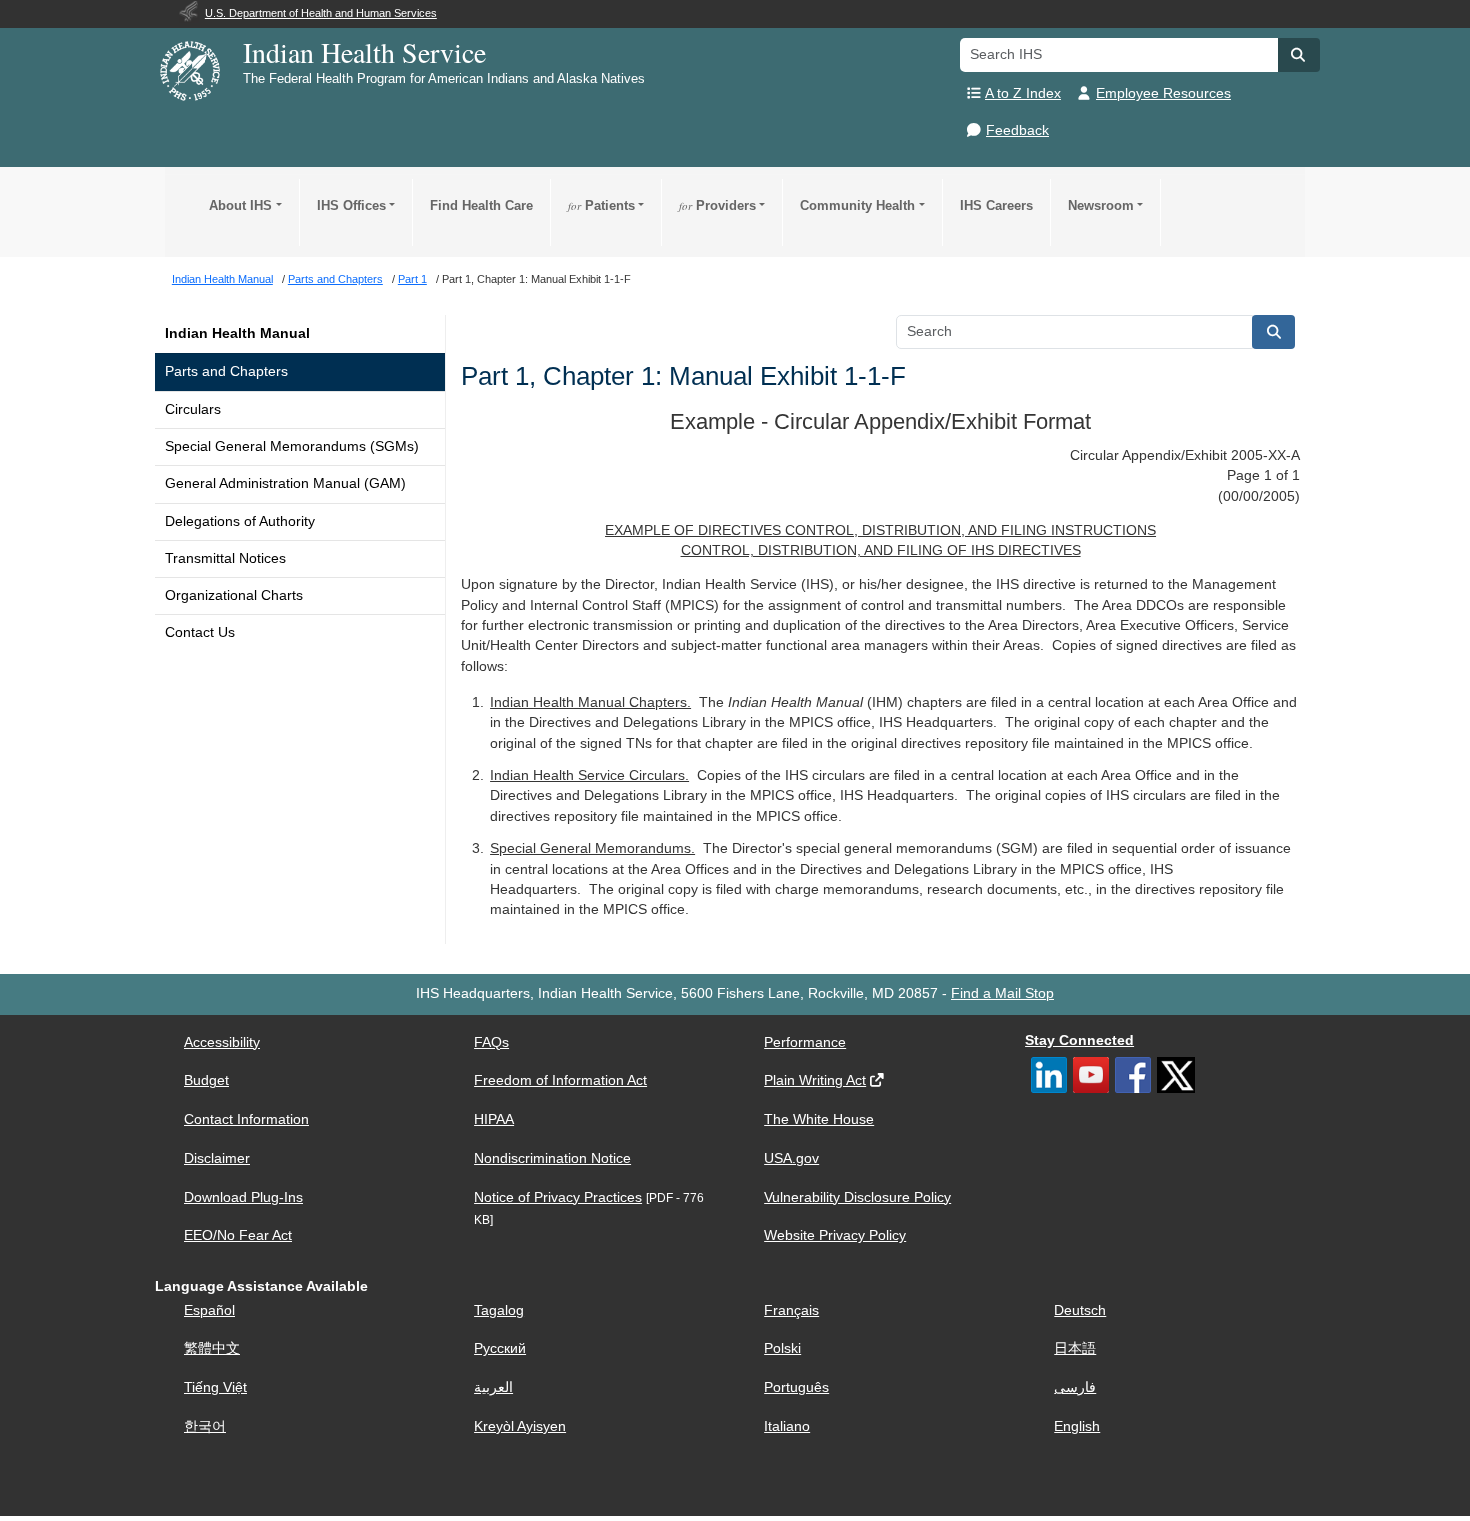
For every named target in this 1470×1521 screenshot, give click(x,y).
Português (796, 1387)
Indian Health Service (364, 52)
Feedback (1017, 130)
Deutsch (1080, 1310)
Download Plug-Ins (243, 1197)
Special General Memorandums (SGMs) (292, 446)
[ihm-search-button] (1274, 332)
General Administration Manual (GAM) (285, 483)
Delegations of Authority (240, 521)
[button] (1299, 55)
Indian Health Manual (237, 333)
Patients (601, 205)
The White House (819, 1119)
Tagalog (499, 1310)
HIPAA (494, 1119)
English (1077, 1426)
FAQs (491, 1042)
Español (209, 1310)
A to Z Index (1023, 93)
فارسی (1075, 1387)
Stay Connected (1079, 1040)
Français (791, 1310)
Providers (717, 205)
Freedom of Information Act (560, 1080)
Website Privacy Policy (835, 1235)
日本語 (1075, 1348)
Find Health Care (481, 205)
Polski (782, 1348)
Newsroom (1101, 205)
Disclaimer (217, 1158)
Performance (805, 1042)
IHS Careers (996, 205)
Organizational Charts (234, 595)
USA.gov (791, 1158)
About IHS (240, 205)
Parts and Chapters (226, 371)
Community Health (857, 205)
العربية (493, 1387)
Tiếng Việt (215, 1387)
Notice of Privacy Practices (558, 1197)
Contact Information (246, 1119)
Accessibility (222, 1042)
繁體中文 (212, 1348)
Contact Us (200, 632)
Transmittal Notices (225, 558)
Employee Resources (1163, 93)
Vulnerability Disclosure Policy (857, 1197)
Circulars (193, 409)
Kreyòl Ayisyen (520, 1426)
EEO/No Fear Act (238, 1235)
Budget (206, 1080)
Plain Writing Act (815, 1080)
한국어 (205, 1426)
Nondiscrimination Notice (552, 1158)
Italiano (787, 1426)
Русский (500, 1348)
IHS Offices (351, 205)
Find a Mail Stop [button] (1002, 993)
